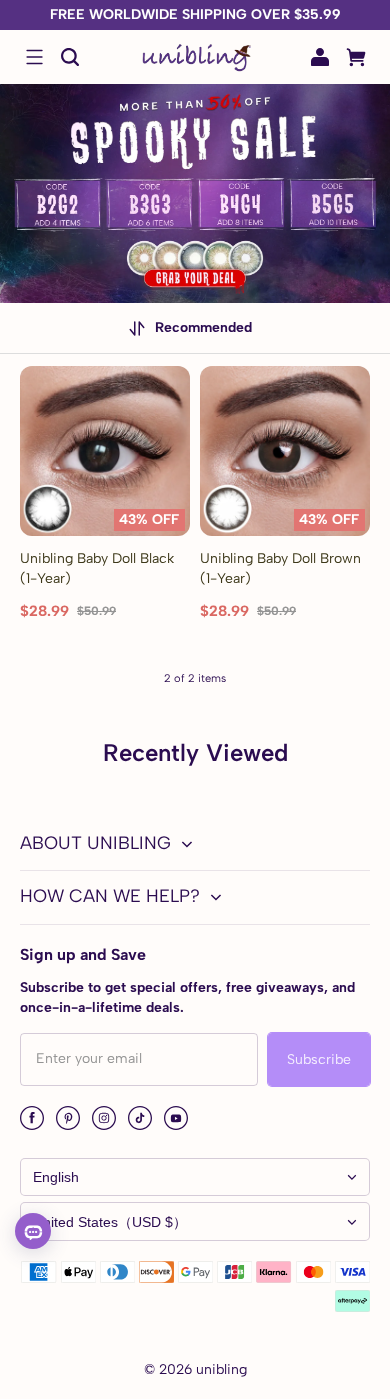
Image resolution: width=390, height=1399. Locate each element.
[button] (34, 57)
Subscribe (319, 1059)
